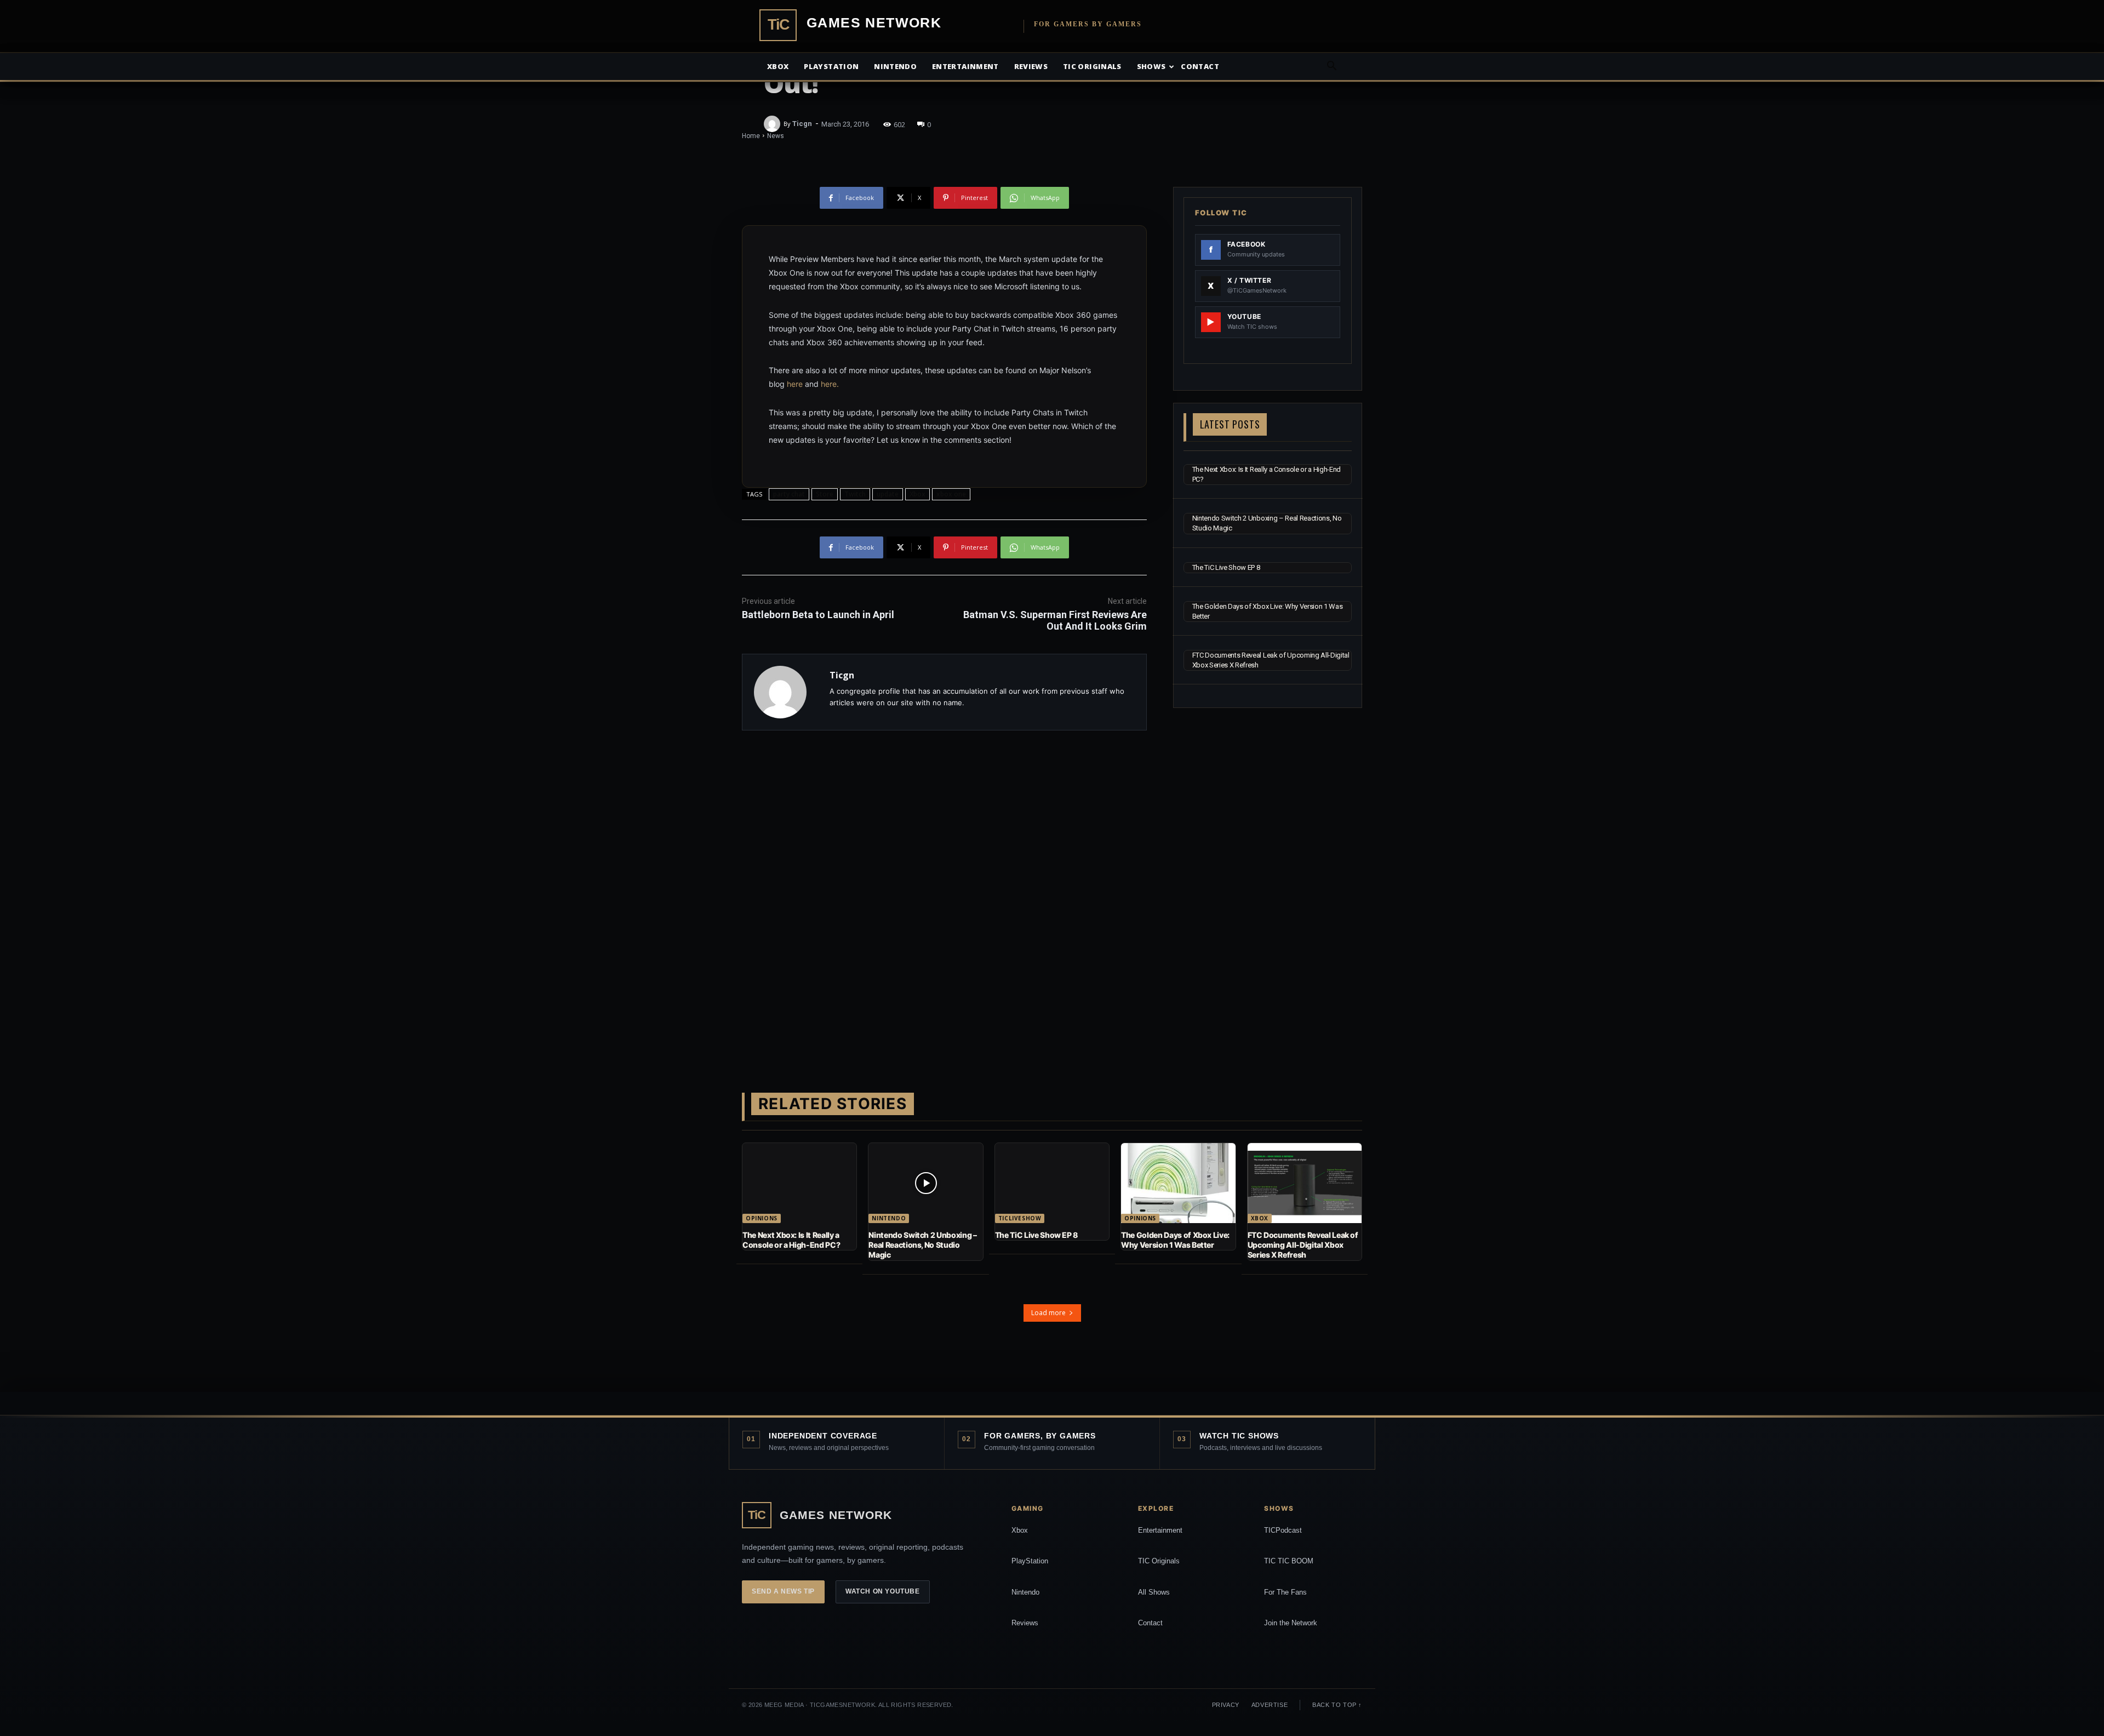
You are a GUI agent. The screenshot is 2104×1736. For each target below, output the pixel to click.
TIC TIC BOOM (1289, 1561)
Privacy (1226, 1705)
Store (825, 494)
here (795, 384)
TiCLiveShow (1020, 1218)
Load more (1048, 1313)
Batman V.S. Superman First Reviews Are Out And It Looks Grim (1055, 620)
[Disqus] (944, 894)
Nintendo (895, 66)
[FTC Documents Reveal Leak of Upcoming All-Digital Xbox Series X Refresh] (1305, 1183)
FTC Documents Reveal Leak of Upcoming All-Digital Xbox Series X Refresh (1303, 1245)
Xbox (778, 66)
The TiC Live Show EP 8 (1226, 567)
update (888, 494)
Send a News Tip (783, 1591)
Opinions (762, 1218)
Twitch (855, 494)
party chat (789, 494)
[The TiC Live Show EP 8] (1052, 1183)
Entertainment (965, 66)
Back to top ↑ (1337, 1705)
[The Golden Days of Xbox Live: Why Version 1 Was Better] (1178, 1183)
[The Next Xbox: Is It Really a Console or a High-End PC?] (799, 1183)
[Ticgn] (774, 124)
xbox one (951, 494)
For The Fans (1285, 1592)
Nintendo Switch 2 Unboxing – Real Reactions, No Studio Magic (922, 1245)
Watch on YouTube (883, 1591)
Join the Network (1291, 1623)
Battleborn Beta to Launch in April (818, 615)
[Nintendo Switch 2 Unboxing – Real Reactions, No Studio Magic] (925, 1183)
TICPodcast (1283, 1530)
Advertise (1270, 1705)
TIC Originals (1159, 1561)
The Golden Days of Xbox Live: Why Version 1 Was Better (1175, 1240)
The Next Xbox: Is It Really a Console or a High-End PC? (791, 1240)
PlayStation (1030, 1561)
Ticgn (802, 124)
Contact (1200, 66)
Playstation (831, 66)
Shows (1151, 66)
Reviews (1031, 66)
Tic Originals (1092, 66)
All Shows (1154, 1592)
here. (830, 384)
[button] (1331, 67)
